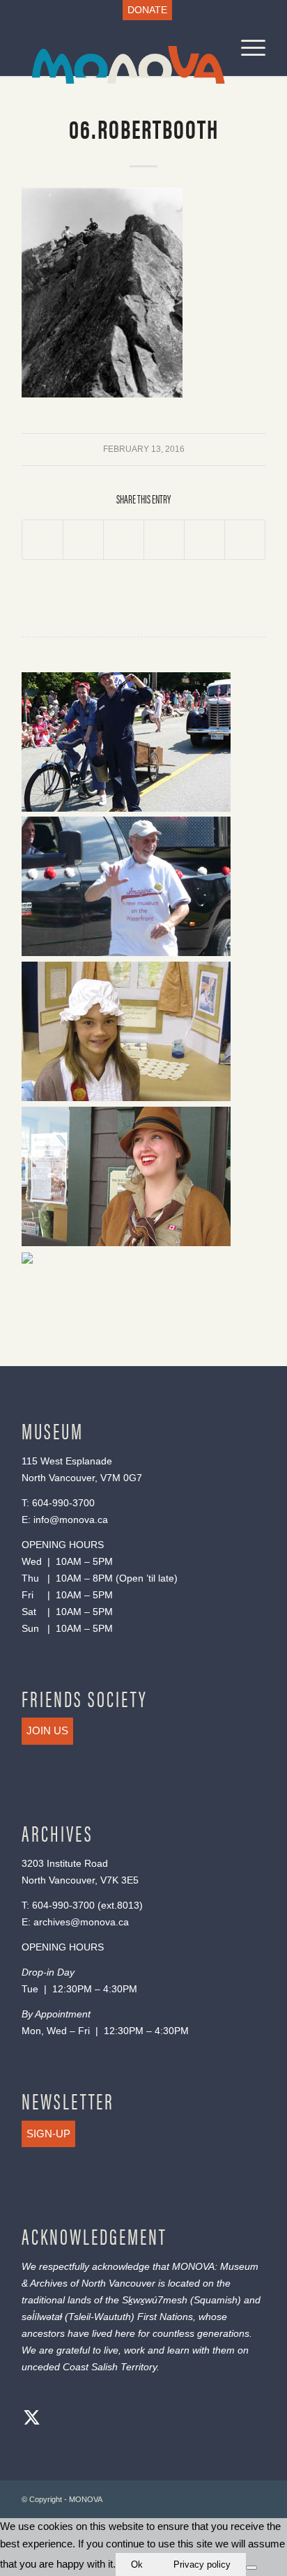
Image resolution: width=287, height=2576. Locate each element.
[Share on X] (83, 540)
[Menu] (246, 48)
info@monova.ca (71, 1520)
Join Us (47, 1730)
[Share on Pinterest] (164, 540)
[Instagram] (88, 2419)
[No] (251, 2568)
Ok (137, 2564)
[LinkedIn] (116, 2419)
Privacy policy (202, 2564)
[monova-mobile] (119, 48)
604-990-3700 (63, 1503)
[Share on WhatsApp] (124, 540)
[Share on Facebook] (42, 540)
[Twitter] (32, 2419)
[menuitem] (147, 10)
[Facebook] (60, 2419)
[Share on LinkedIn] (204, 540)
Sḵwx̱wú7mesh (155, 2300)
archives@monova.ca (81, 1922)
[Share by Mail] (245, 540)
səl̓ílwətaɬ (42, 2317)
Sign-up (48, 2134)
